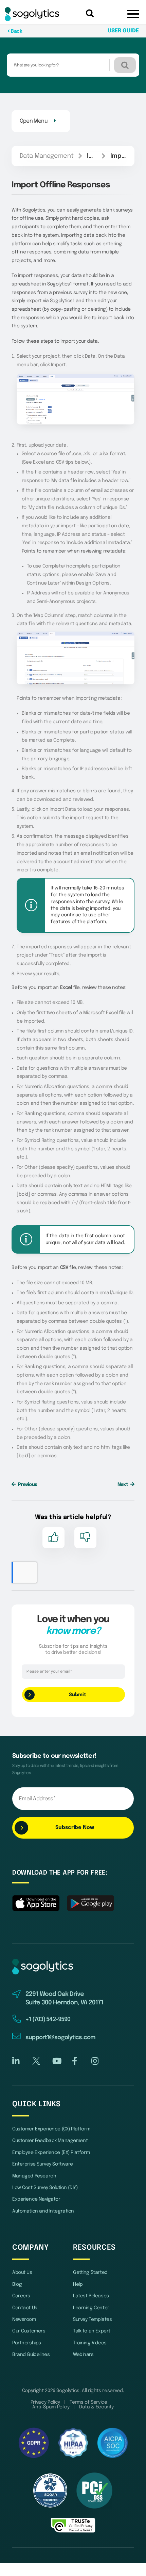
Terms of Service (88, 2402)
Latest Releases (91, 2296)
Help (78, 2284)
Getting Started (90, 2272)
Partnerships (27, 2343)
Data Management (47, 156)
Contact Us (25, 2308)
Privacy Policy (45, 2402)
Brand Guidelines (31, 2355)
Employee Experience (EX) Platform (51, 2153)
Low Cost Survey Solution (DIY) (45, 2188)
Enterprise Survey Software (43, 2164)
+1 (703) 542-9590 (48, 2020)
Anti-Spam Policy (51, 2407)
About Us (22, 2272)
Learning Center (91, 2308)
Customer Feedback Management (50, 2141)
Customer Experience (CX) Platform (51, 2129)
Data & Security (96, 2407)
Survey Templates (92, 2319)
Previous (27, 1485)
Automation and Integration (43, 2211)
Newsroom (24, 2319)
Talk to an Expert (92, 2331)
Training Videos (90, 2343)
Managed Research (34, 2176)
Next (123, 1485)
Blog (17, 2284)
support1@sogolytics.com (60, 2038)
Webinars (83, 2355)
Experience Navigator (36, 2199)
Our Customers (29, 2331)
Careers (21, 2296)
